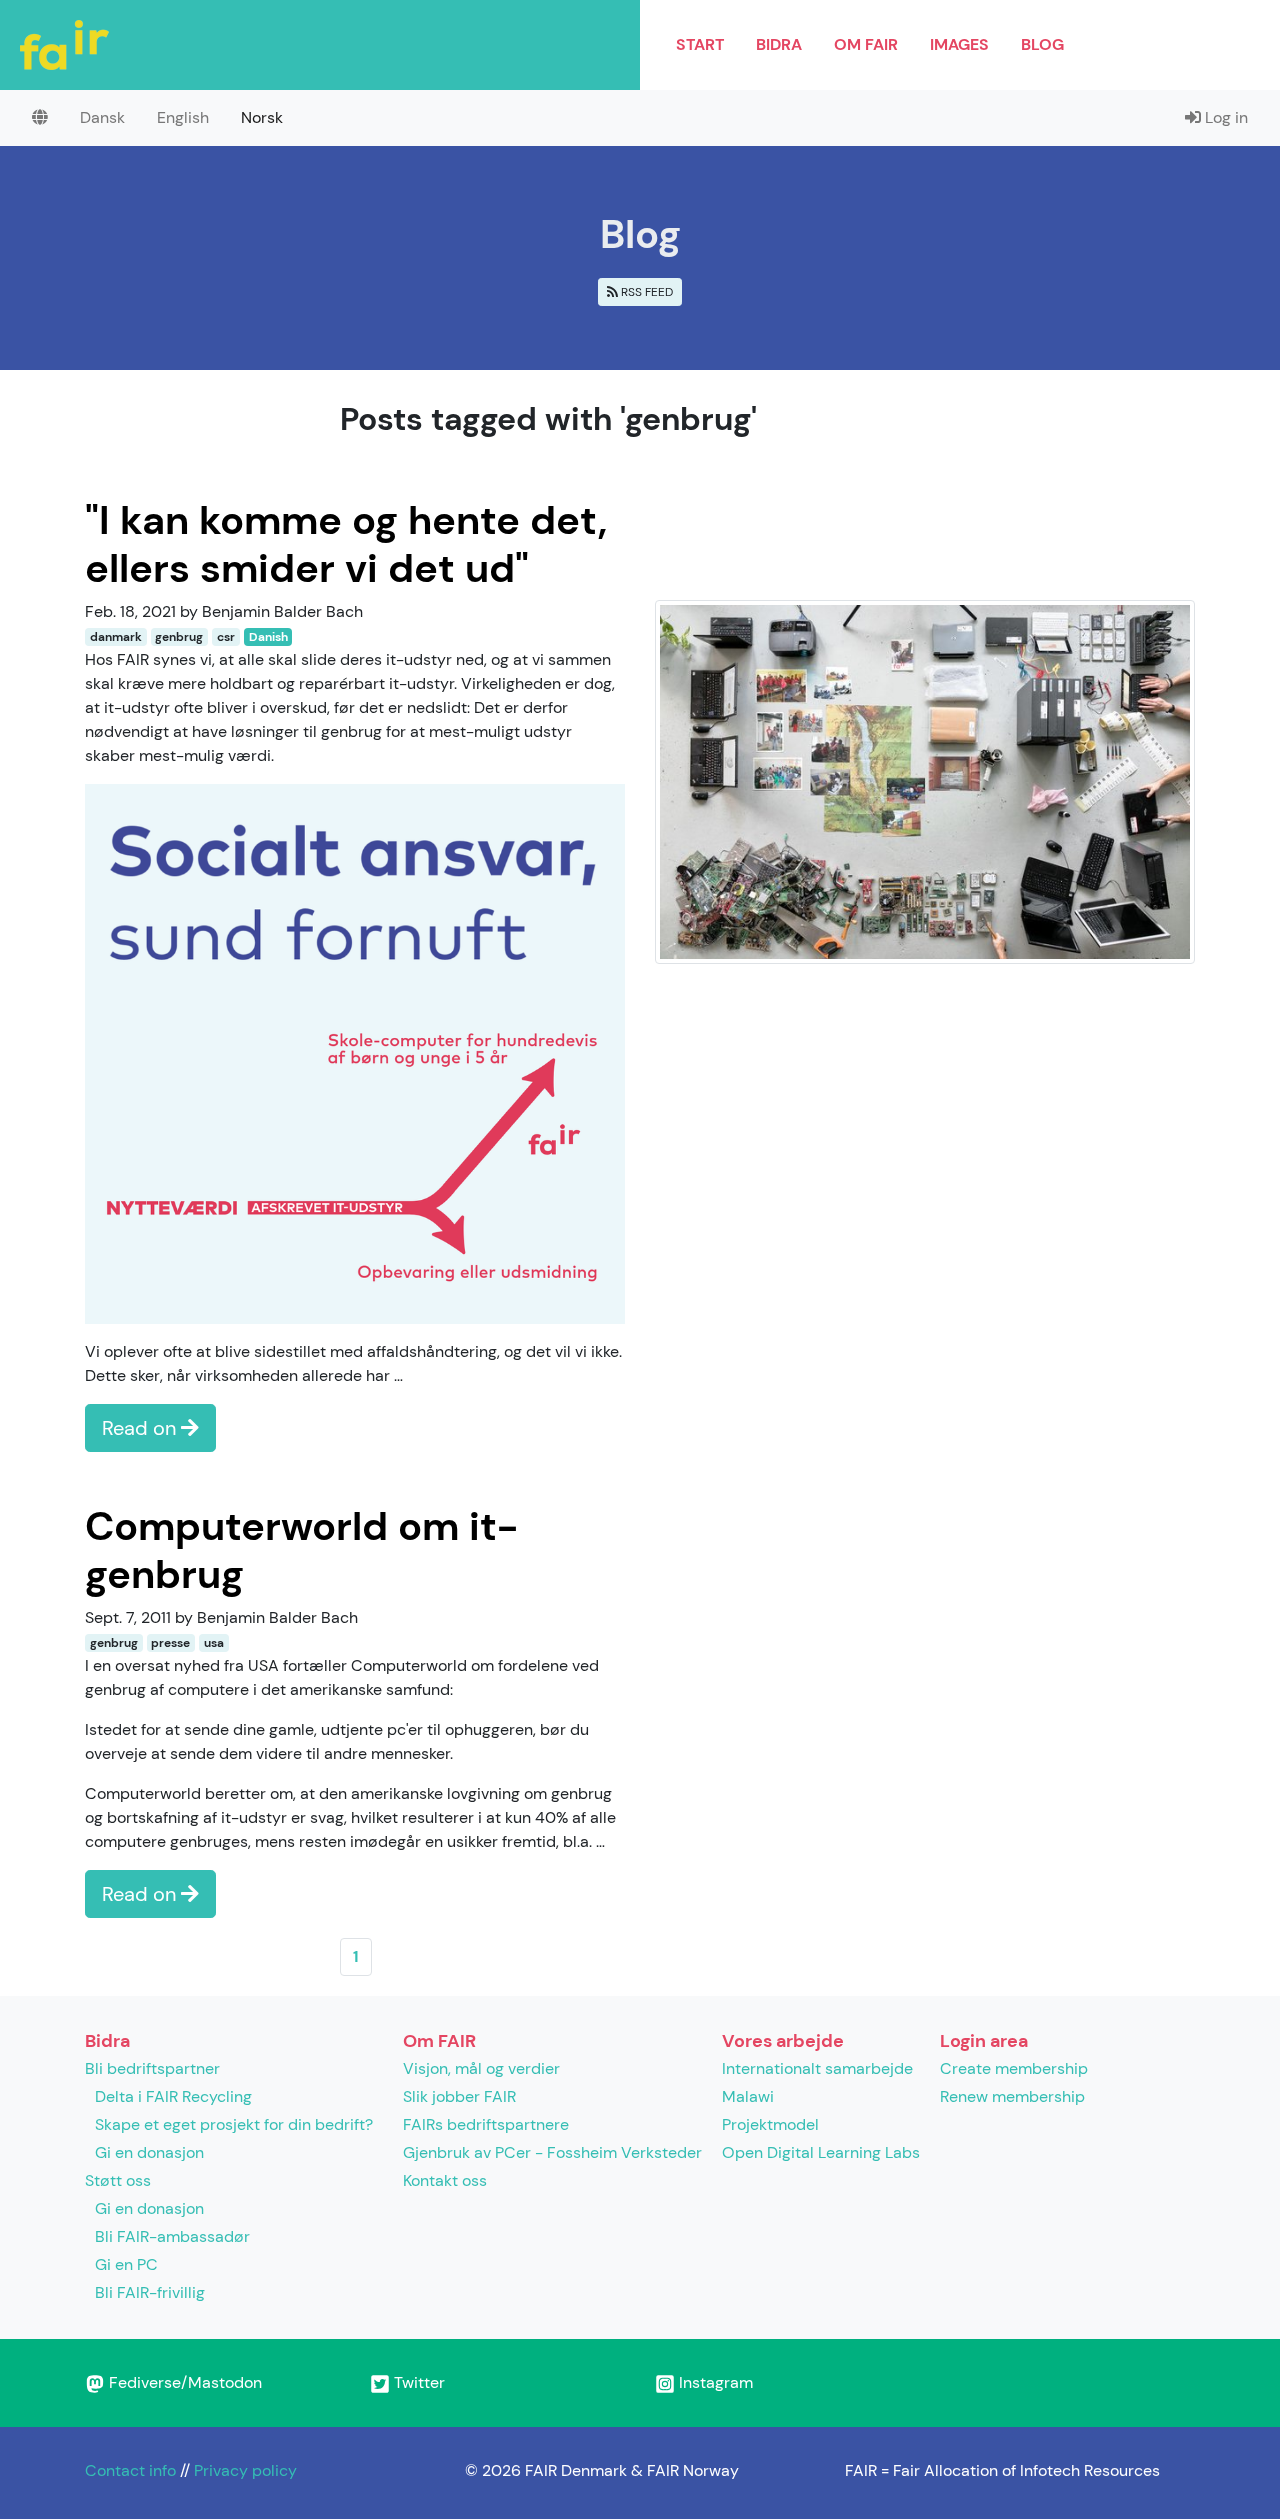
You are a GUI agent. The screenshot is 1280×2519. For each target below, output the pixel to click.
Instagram (714, 2382)
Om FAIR (866, 44)
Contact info (130, 2470)
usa (214, 1643)
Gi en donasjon (149, 2152)
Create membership (1014, 2068)
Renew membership (1012, 2096)
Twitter (417, 2382)
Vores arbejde (783, 2041)
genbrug (179, 637)
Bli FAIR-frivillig (150, 2292)
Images (959, 44)
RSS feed (645, 292)
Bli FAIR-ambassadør (172, 2236)
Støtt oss (118, 2180)
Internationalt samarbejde (817, 2068)
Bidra (779, 44)
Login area (984, 2041)
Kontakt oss (445, 2180)
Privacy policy (245, 2470)
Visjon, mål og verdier (481, 2068)
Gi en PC (126, 2264)
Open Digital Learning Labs (821, 2152)
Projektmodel (770, 2124)
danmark (116, 637)
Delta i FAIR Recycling (173, 2096)
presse (170, 1643)
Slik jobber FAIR (459, 2096)
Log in (1224, 117)
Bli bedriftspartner (152, 2068)
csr (226, 637)
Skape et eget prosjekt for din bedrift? (234, 2124)
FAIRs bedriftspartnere (486, 2124)
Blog (1042, 44)
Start (700, 44)
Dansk (102, 117)
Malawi (748, 2096)
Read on (141, 1428)
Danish (268, 637)
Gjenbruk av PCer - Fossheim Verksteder (552, 2152)
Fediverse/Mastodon (183, 2382)
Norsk (262, 117)
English (183, 117)
